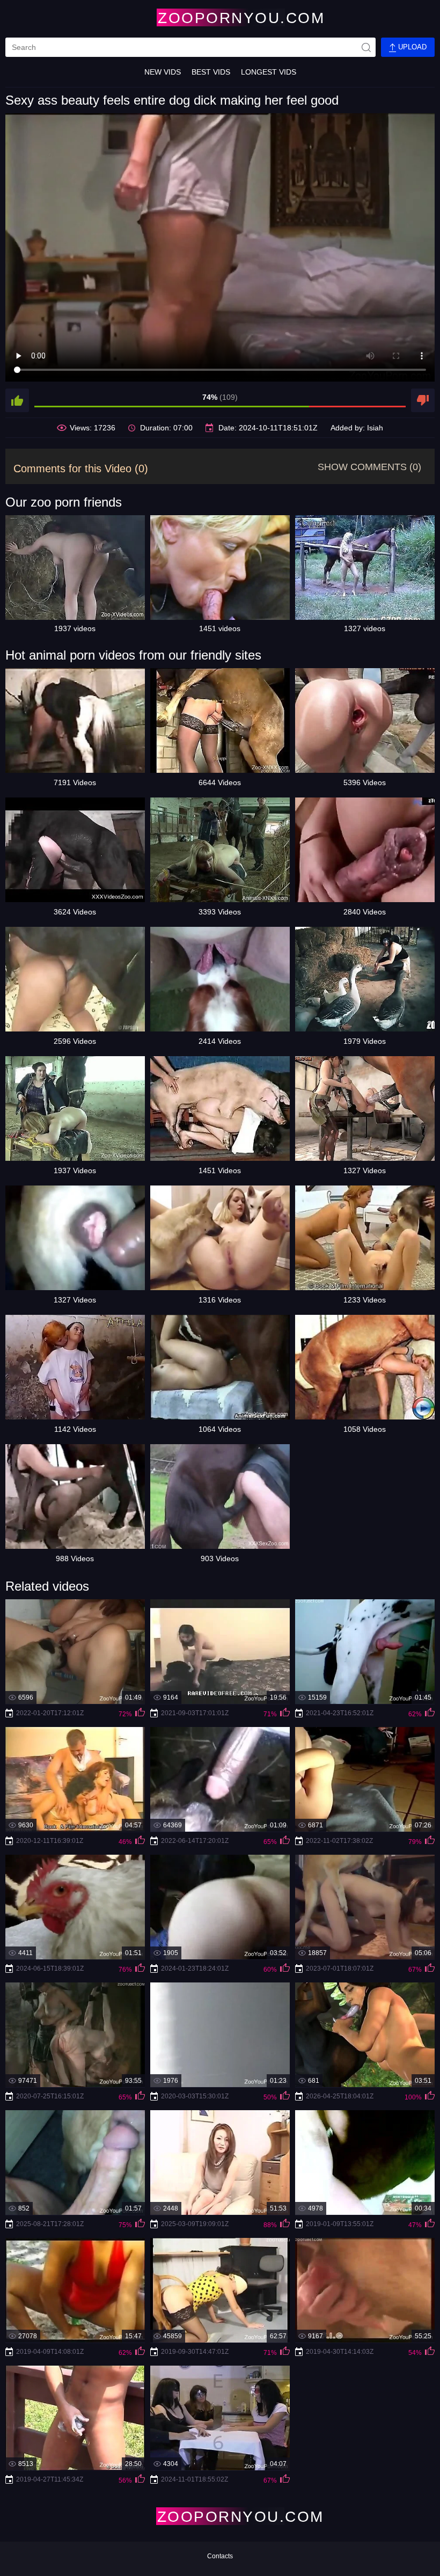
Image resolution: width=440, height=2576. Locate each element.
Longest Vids (269, 72)
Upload (411, 47)
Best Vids (211, 72)
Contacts (220, 2556)
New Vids (163, 72)
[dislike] (423, 400)
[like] (17, 400)
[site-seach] (366, 47)
